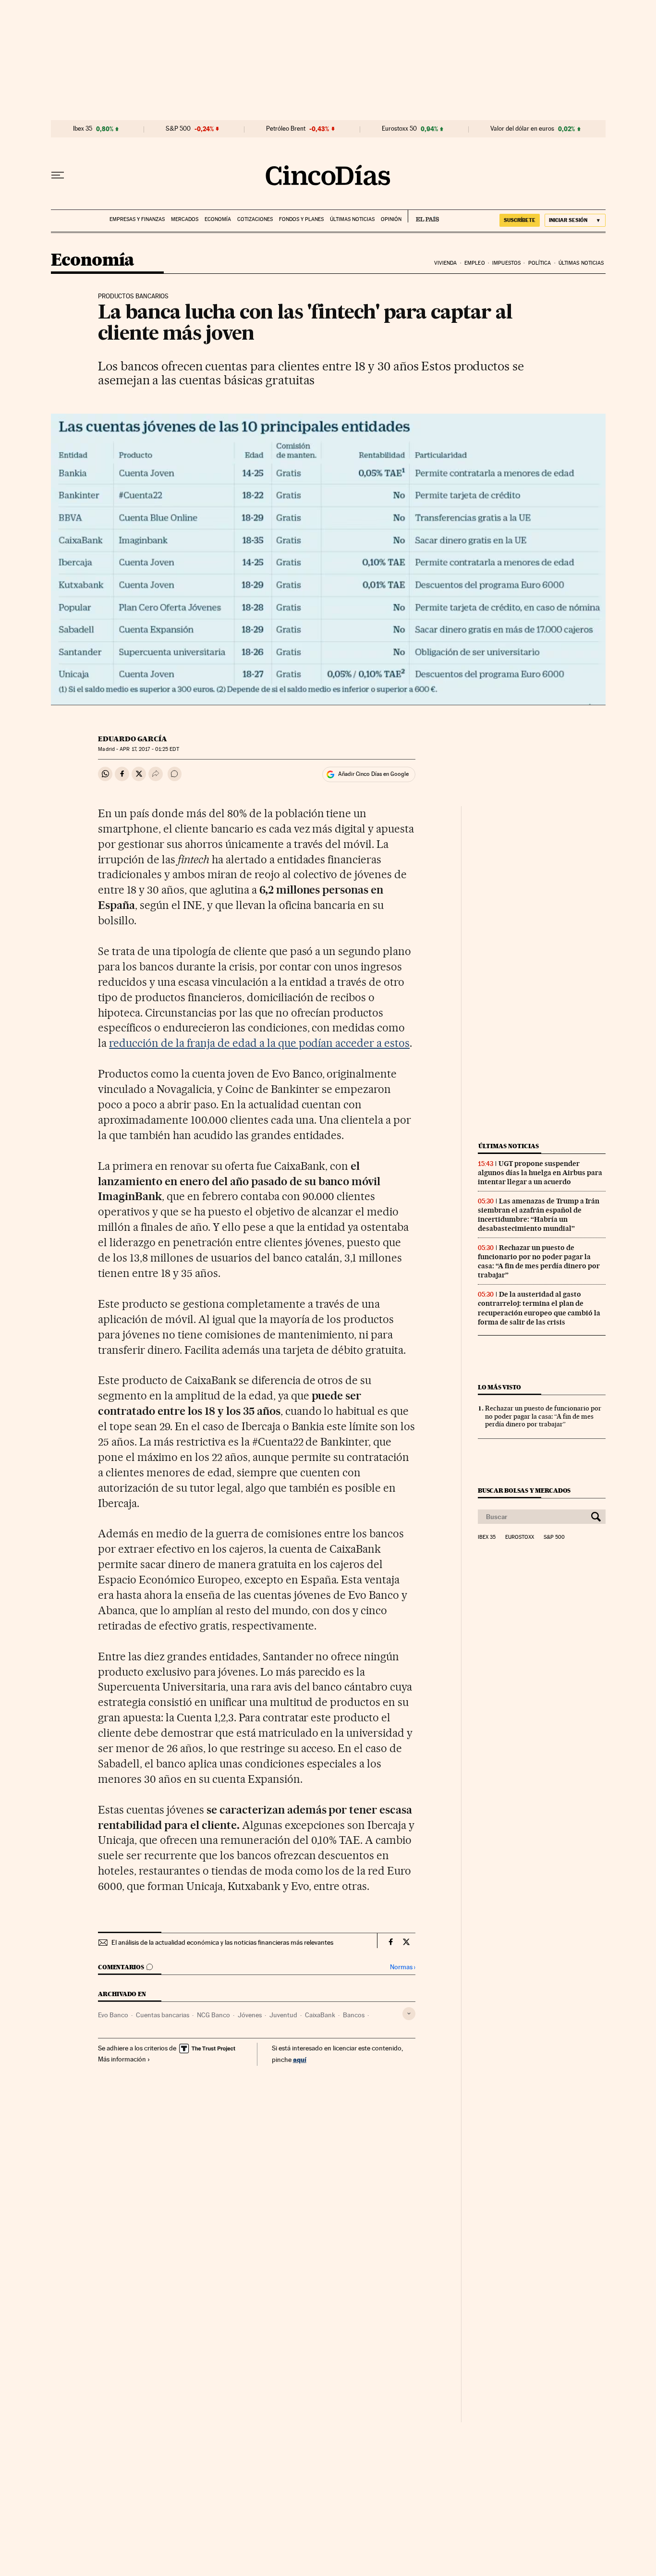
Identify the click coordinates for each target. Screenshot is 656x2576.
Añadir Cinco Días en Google (373, 774)
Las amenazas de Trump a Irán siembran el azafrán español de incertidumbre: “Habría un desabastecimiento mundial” (539, 1215)
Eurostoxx (520, 1537)
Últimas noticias (352, 219)
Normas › (403, 1967)
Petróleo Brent (286, 129)
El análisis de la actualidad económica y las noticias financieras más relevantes (222, 1942)
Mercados (185, 219)
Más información (122, 2059)
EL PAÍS (423, 216)
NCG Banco (213, 2015)
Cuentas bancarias (163, 2015)
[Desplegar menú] (58, 175)
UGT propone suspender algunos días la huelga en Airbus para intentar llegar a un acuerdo (540, 1173)
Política (540, 263)
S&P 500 (178, 129)
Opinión (391, 219)
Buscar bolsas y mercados (524, 1490)
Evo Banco (113, 2015)
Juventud (283, 2015)
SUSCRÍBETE (520, 220)
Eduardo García (133, 739)
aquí (300, 2059)
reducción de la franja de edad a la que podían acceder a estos (259, 1043)
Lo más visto (499, 1387)
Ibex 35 (83, 129)
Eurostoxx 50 (399, 129)
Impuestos (506, 263)
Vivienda (446, 263)
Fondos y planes (301, 219)
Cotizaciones (255, 219)
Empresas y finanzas (137, 219)
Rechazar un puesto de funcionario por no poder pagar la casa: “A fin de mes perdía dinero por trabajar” (539, 1261)
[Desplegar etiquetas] (409, 2014)
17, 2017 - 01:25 (149, 749)
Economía (218, 219)
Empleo (475, 263)
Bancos (354, 2015)
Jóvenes (250, 2015)
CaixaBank (320, 2015)
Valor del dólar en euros (522, 129)
